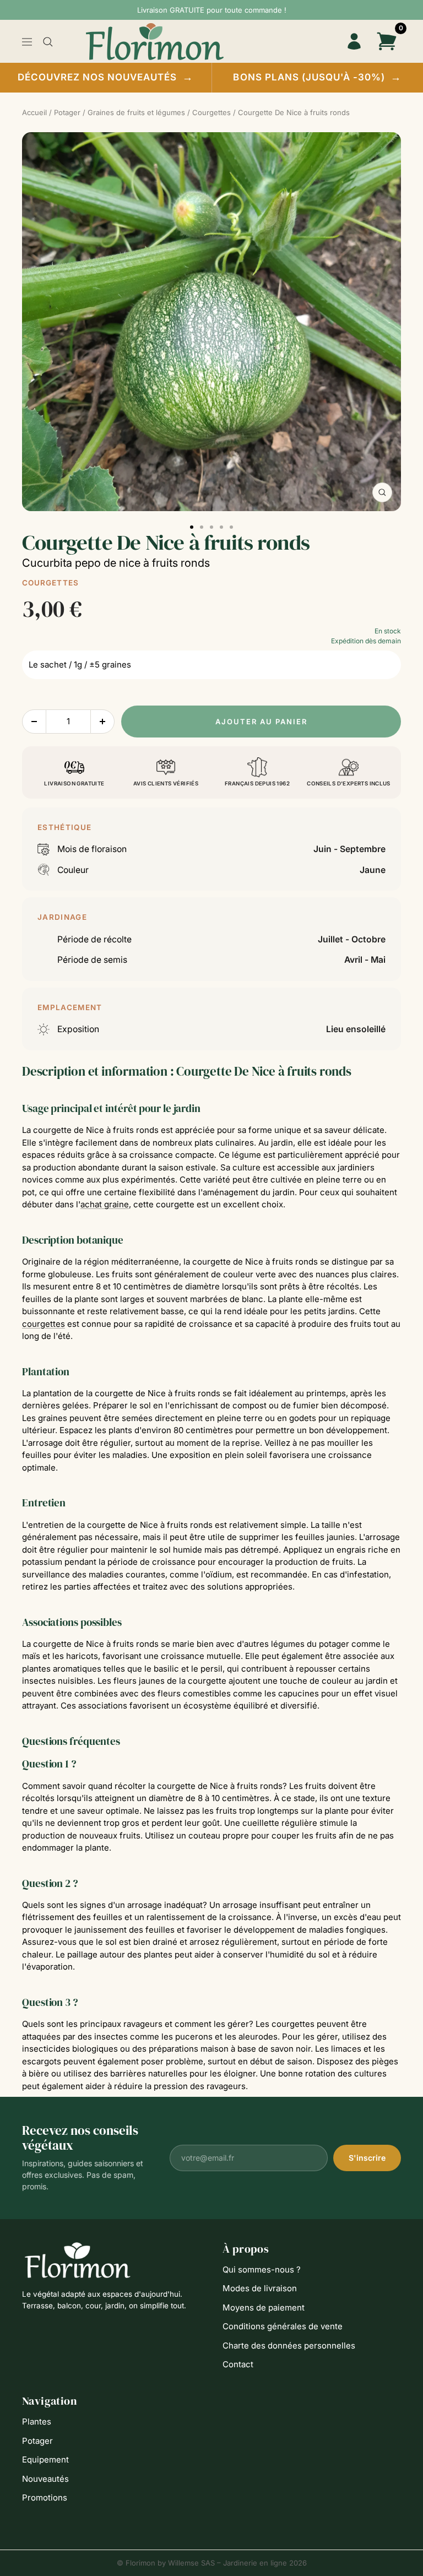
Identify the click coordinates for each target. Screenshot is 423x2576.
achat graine (105, 1204)
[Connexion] (354, 42)
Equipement (45, 2460)
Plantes (37, 2422)
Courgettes (50, 583)
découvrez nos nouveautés (106, 77)
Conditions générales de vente (283, 2326)
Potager (37, 2441)
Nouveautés (45, 2479)
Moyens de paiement (264, 2307)
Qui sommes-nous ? (262, 2269)
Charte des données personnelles (289, 2345)
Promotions (45, 2498)
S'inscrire (367, 2158)
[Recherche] (48, 42)
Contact (238, 2364)
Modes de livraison (260, 2288)
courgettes (44, 1324)
